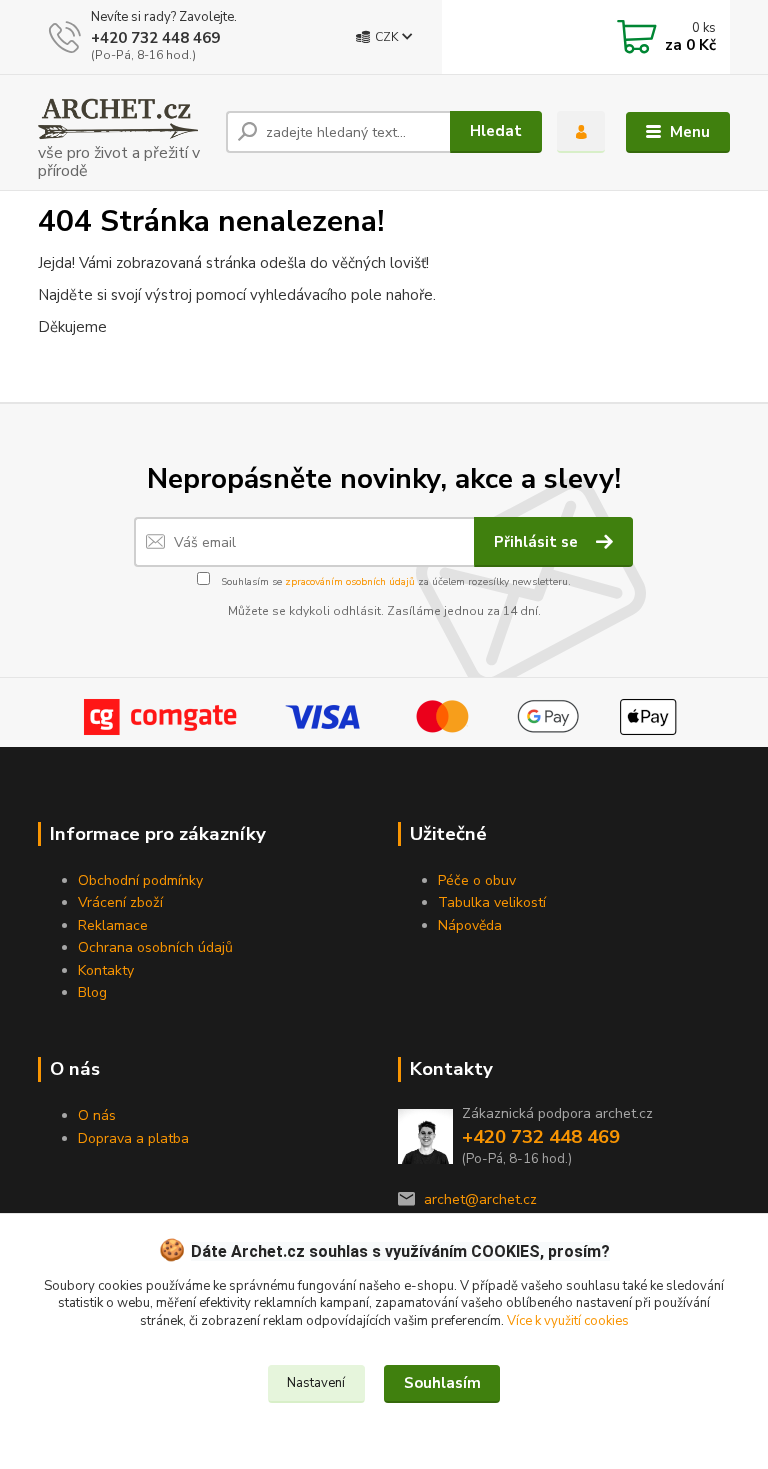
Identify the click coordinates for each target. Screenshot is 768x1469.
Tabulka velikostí (492, 902)
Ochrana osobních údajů (155, 947)
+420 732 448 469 (155, 38)
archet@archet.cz (480, 1199)
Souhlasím (442, 1383)
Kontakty (106, 970)
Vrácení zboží (120, 902)
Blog (92, 992)
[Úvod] (124, 132)
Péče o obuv (477, 880)
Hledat (496, 131)
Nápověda (470, 925)
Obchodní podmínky (140, 880)
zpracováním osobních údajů (350, 582)
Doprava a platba (133, 1138)
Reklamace (113, 925)
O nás (97, 1115)
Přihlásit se (538, 542)
